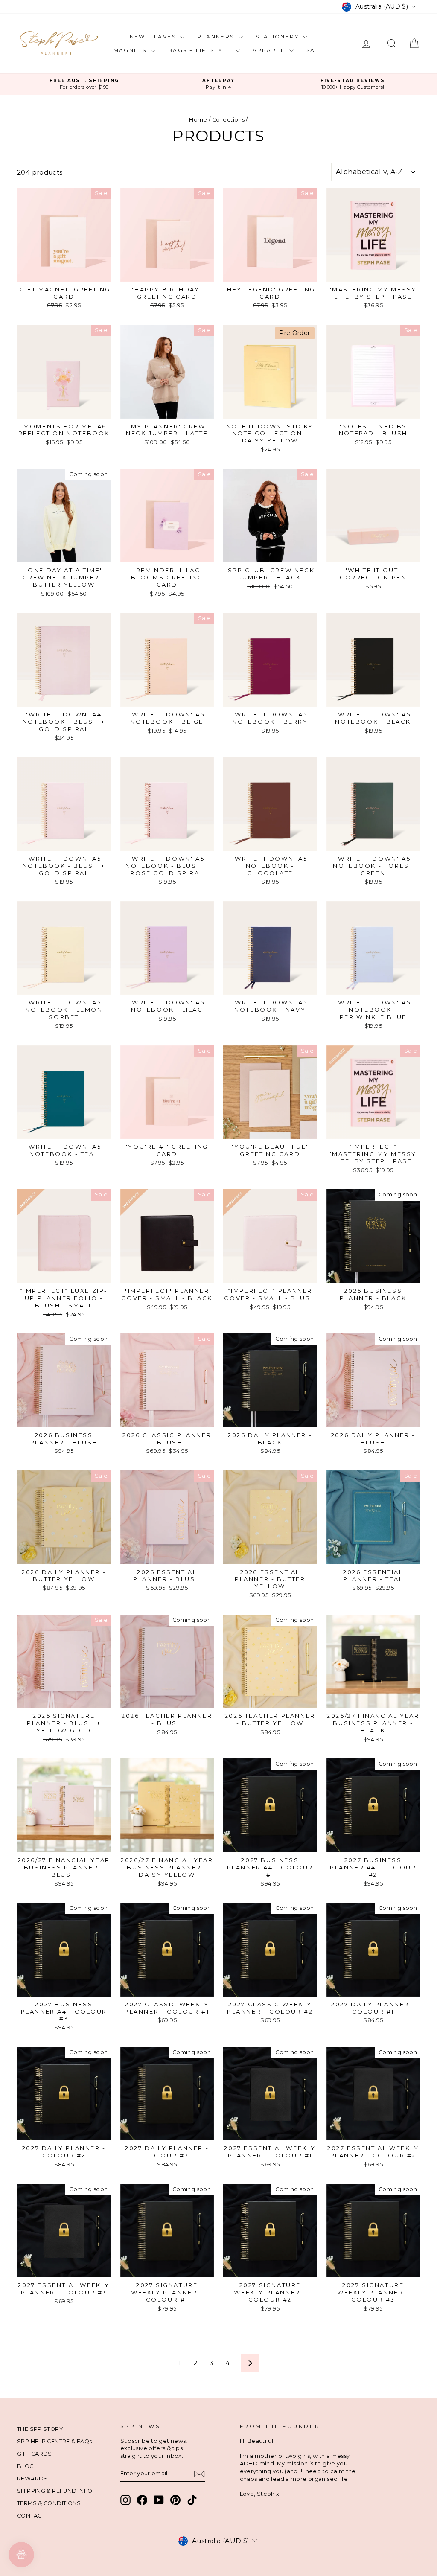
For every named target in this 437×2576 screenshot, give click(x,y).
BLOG (26, 2466)
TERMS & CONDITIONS (49, 2503)
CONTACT (31, 2516)
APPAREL (270, 50)
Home (198, 120)
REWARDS (32, 2478)
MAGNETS (131, 50)
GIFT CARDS (35, 2454)
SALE (315, 50)
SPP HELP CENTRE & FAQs (54, 2441)
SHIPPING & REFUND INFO (55, 2491)
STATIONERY (278, 36)
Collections (228, 120)
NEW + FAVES (154, 36)
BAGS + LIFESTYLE (201, 50)
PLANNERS (217, 36)
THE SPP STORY (40, 2429)
